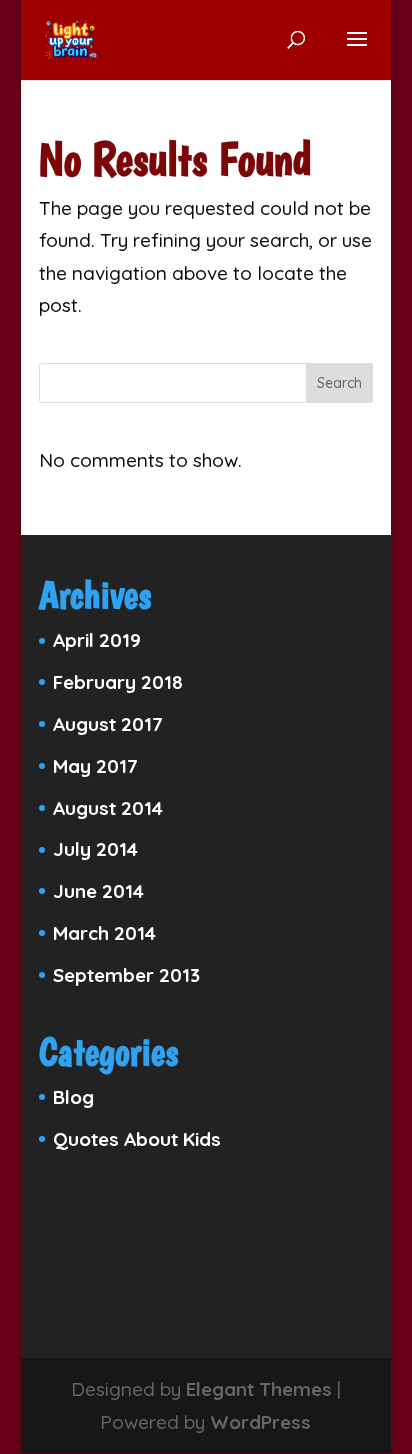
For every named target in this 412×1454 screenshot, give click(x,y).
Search (339, 383)
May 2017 (95, 766)
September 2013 (126, 975)
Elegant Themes (259, 1389)
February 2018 (118, 682)
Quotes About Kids (137, 1139)
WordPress (260, 1422)
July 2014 (95, 849)
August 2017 (108, 724)
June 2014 (98, 891)
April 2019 (97, 640)
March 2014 (104, 933)
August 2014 (108, 808)
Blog (73, 1097)
